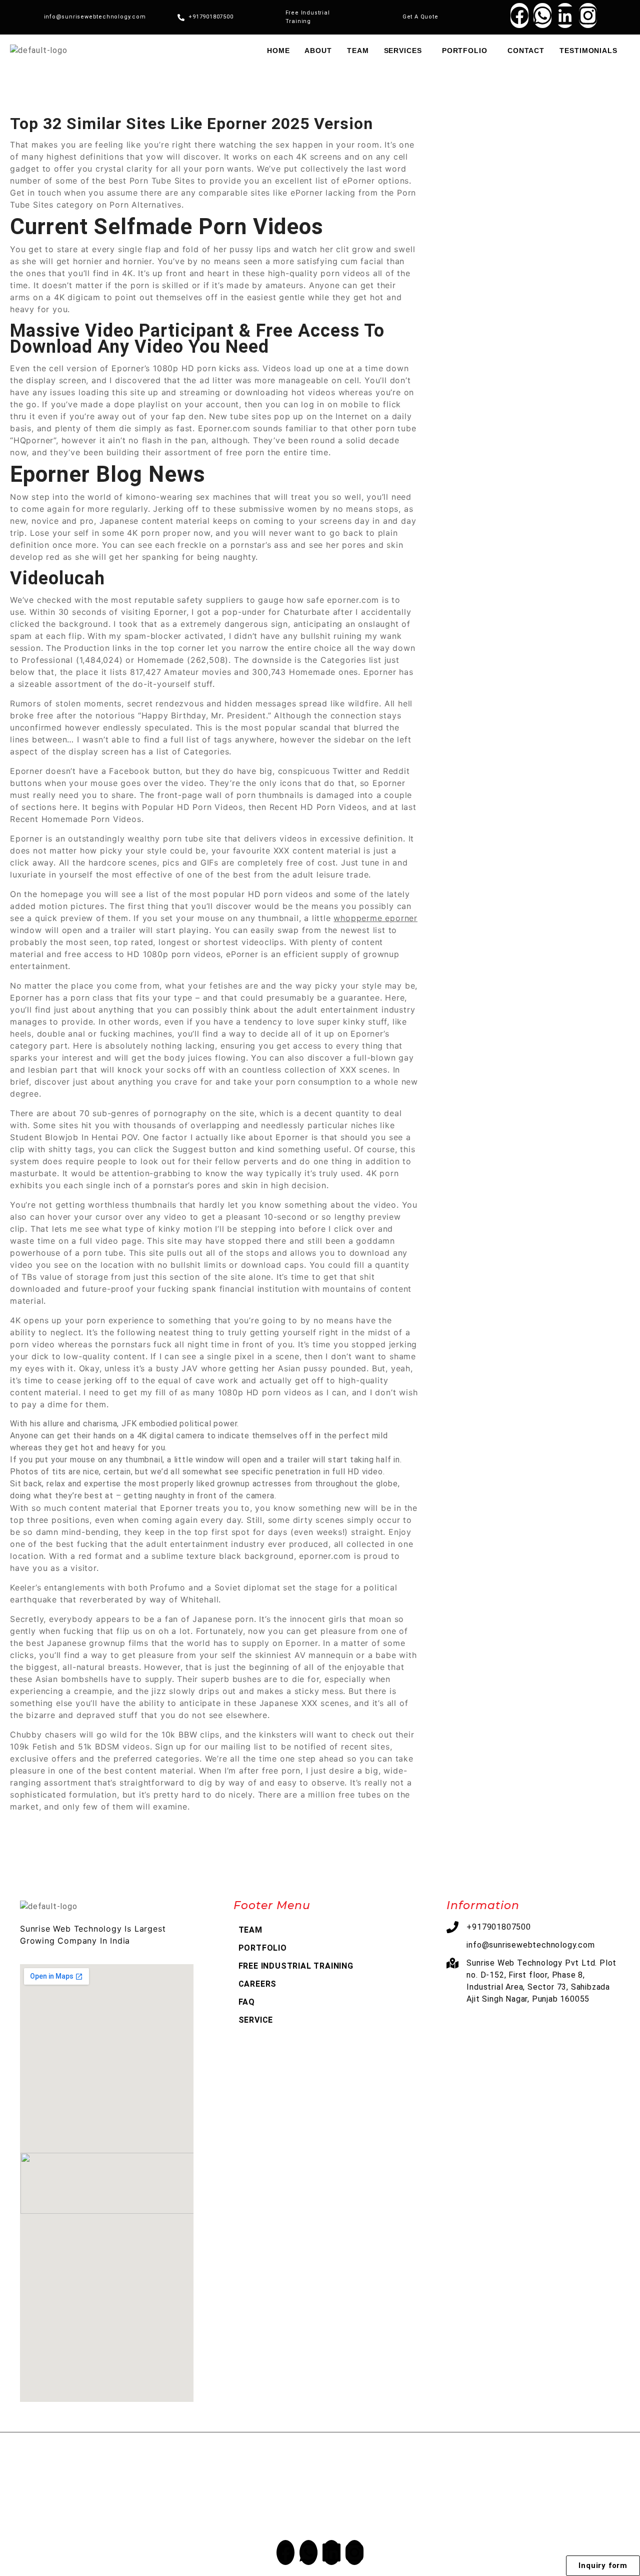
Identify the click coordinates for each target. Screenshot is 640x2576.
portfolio (465, 51)
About (318, 51)
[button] (405, 51)
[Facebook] (519, 16)
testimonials (588, 51)
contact (526, 51)
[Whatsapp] (542, 16)
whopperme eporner (375, 918)
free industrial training (296, 1966)
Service (256, 2020)
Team (358, 51)
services (403, 51)
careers (258, 1984)
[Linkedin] (565, 16)
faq (247, 2002)
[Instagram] (588, 16)
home (278, 51)
